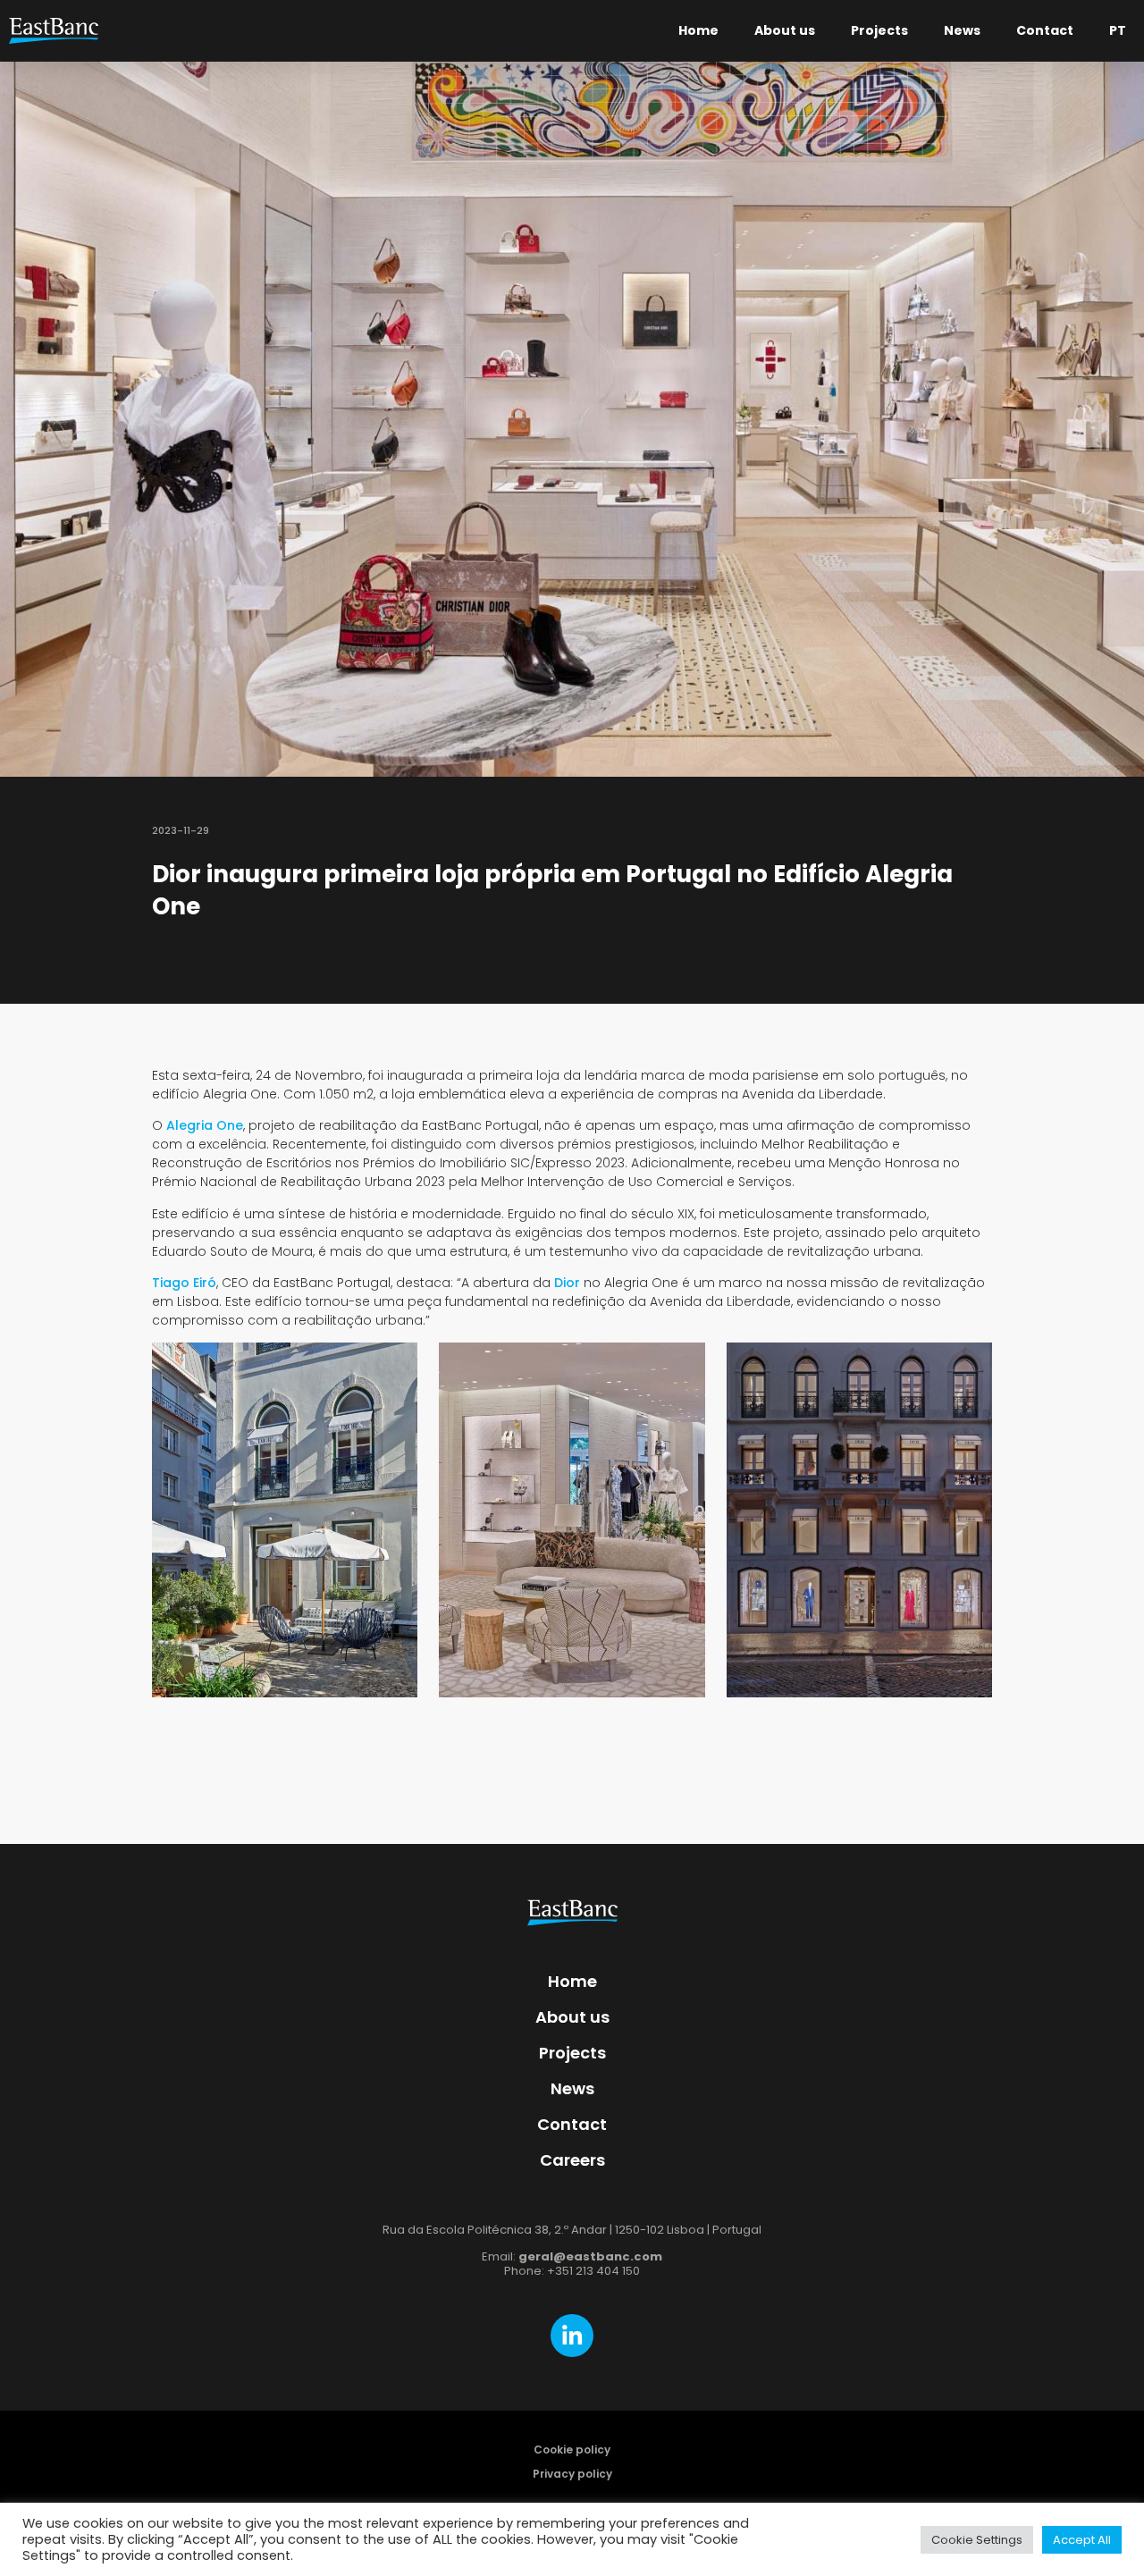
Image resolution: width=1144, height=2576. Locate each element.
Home (698, 30)
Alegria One (205, 1125)
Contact (1045, 30)
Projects (879, 30)
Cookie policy (572, 2450)
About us (785, 30)
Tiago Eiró (184, 1283)
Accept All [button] (1082, 2540)
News (962, 30)
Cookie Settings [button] (977, 2540)
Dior (567, 1283)
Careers (572, 2160)
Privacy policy (572, 2474)
